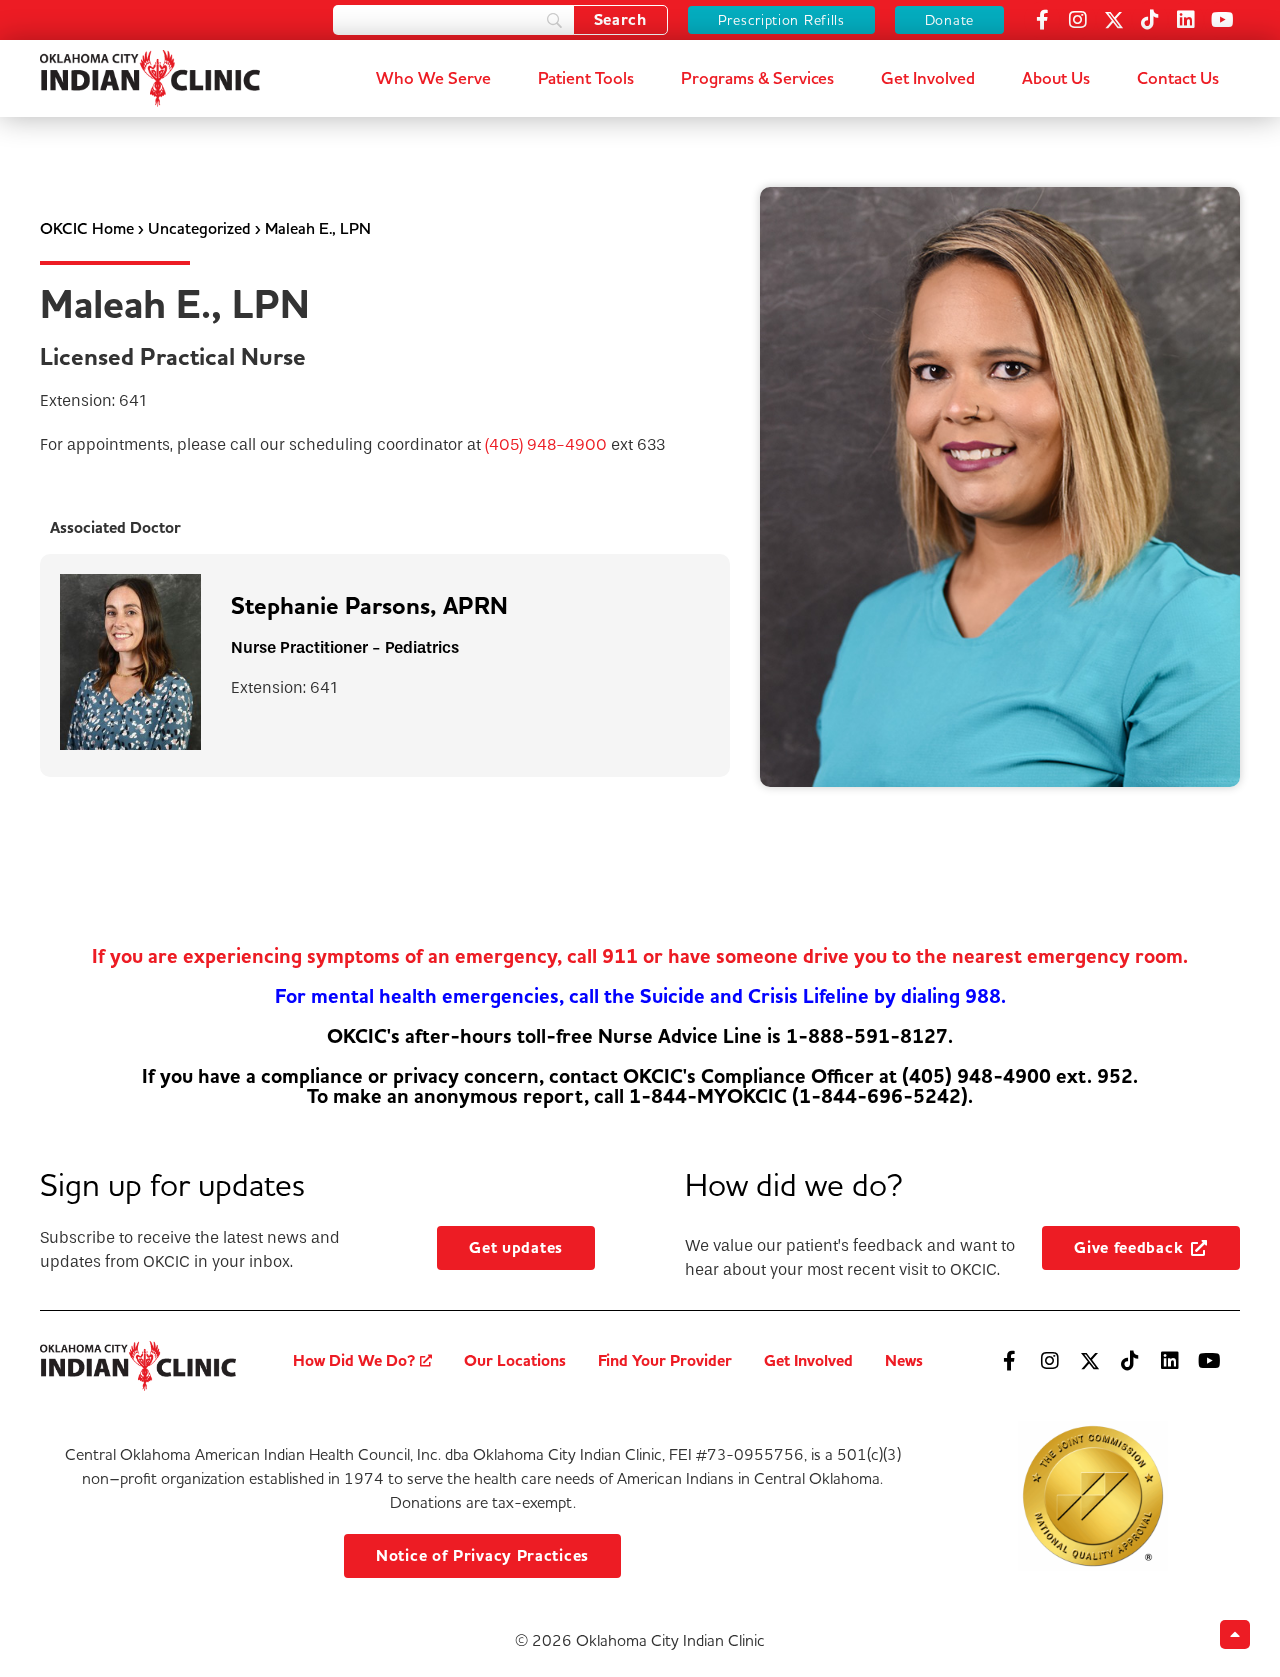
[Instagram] (1078, 20)
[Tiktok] (1150, 20)
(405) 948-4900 (546, 444)
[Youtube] (1222, 20)
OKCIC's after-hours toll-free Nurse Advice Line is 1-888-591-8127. (640, 1036)
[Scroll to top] (1235, 1634)
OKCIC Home (87, 228)
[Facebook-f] (1042, 20)
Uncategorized (199, 228)
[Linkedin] (1186, 20)
